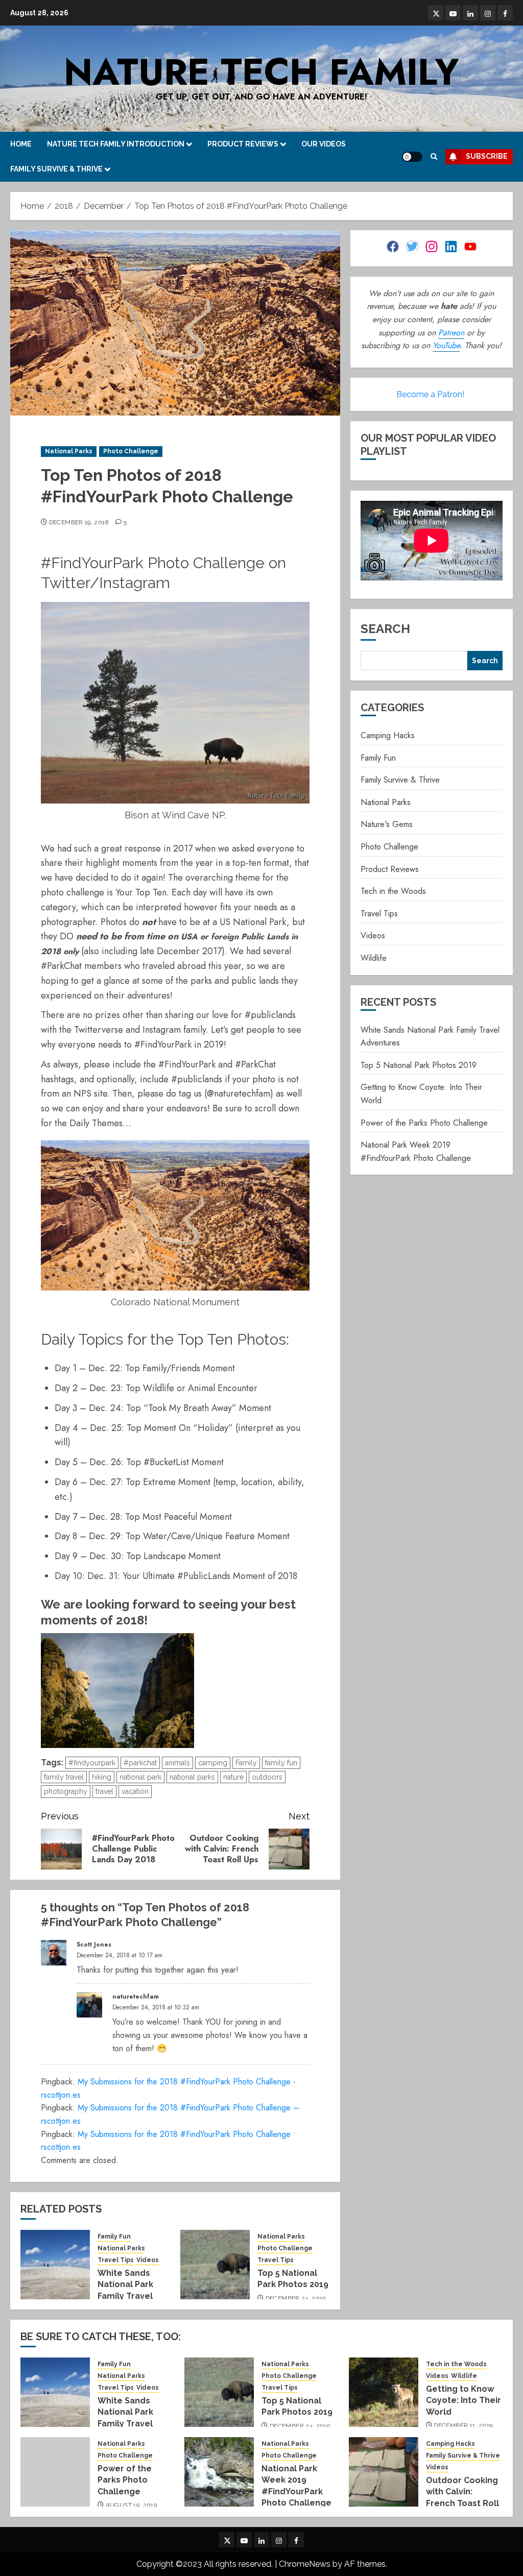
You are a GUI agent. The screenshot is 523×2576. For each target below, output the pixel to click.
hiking (102, 1777)
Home (21, 144)
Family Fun (114, 2237)
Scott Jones (94, 1945)
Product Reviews (243, 144)
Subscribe (487, 156)
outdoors (267, 1777)
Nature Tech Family (261, 72)
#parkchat (140, 1763)
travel (104, 1791)
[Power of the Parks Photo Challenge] (55, 2472)
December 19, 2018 (79, 522)
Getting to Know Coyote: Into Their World (463, 2400)
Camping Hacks (388, 735)
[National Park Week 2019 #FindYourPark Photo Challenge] (219, 2472)
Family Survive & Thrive (56, 169)
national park (140, 1777)
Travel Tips (116, 2260)
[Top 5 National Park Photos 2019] (215, 2265)
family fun (281, 1763)
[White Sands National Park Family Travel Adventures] (55, 2265)
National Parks (69, 451)
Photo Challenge (131, 451)
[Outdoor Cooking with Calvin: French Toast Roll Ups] (384, 2472)
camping (213, 1763)
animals (177, 1763)
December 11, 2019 (463, 2425)
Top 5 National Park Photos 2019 (419, 1065)
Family (246, 1763)
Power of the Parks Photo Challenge (424, 1123)
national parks (192, 1777)
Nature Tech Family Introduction (116, 144)
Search (385, 629)
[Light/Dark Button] (412, 157)
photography (66, 1791)
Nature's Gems (387, 824)
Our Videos (324, 144)
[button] (434, 156)
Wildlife (374, 958)
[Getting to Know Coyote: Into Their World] (384, 2392)
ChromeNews (305, 2564)
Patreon (451, 333)
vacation (135, 1791)
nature (233, 1777)
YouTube (446, 345)
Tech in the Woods (393, 891)
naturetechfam (136, 1997)
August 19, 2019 (131, 2505)
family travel (64, 1777)
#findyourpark (92, 1763)
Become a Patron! (430, 394)
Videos (148, 2260)
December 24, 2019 (296, 2298)
